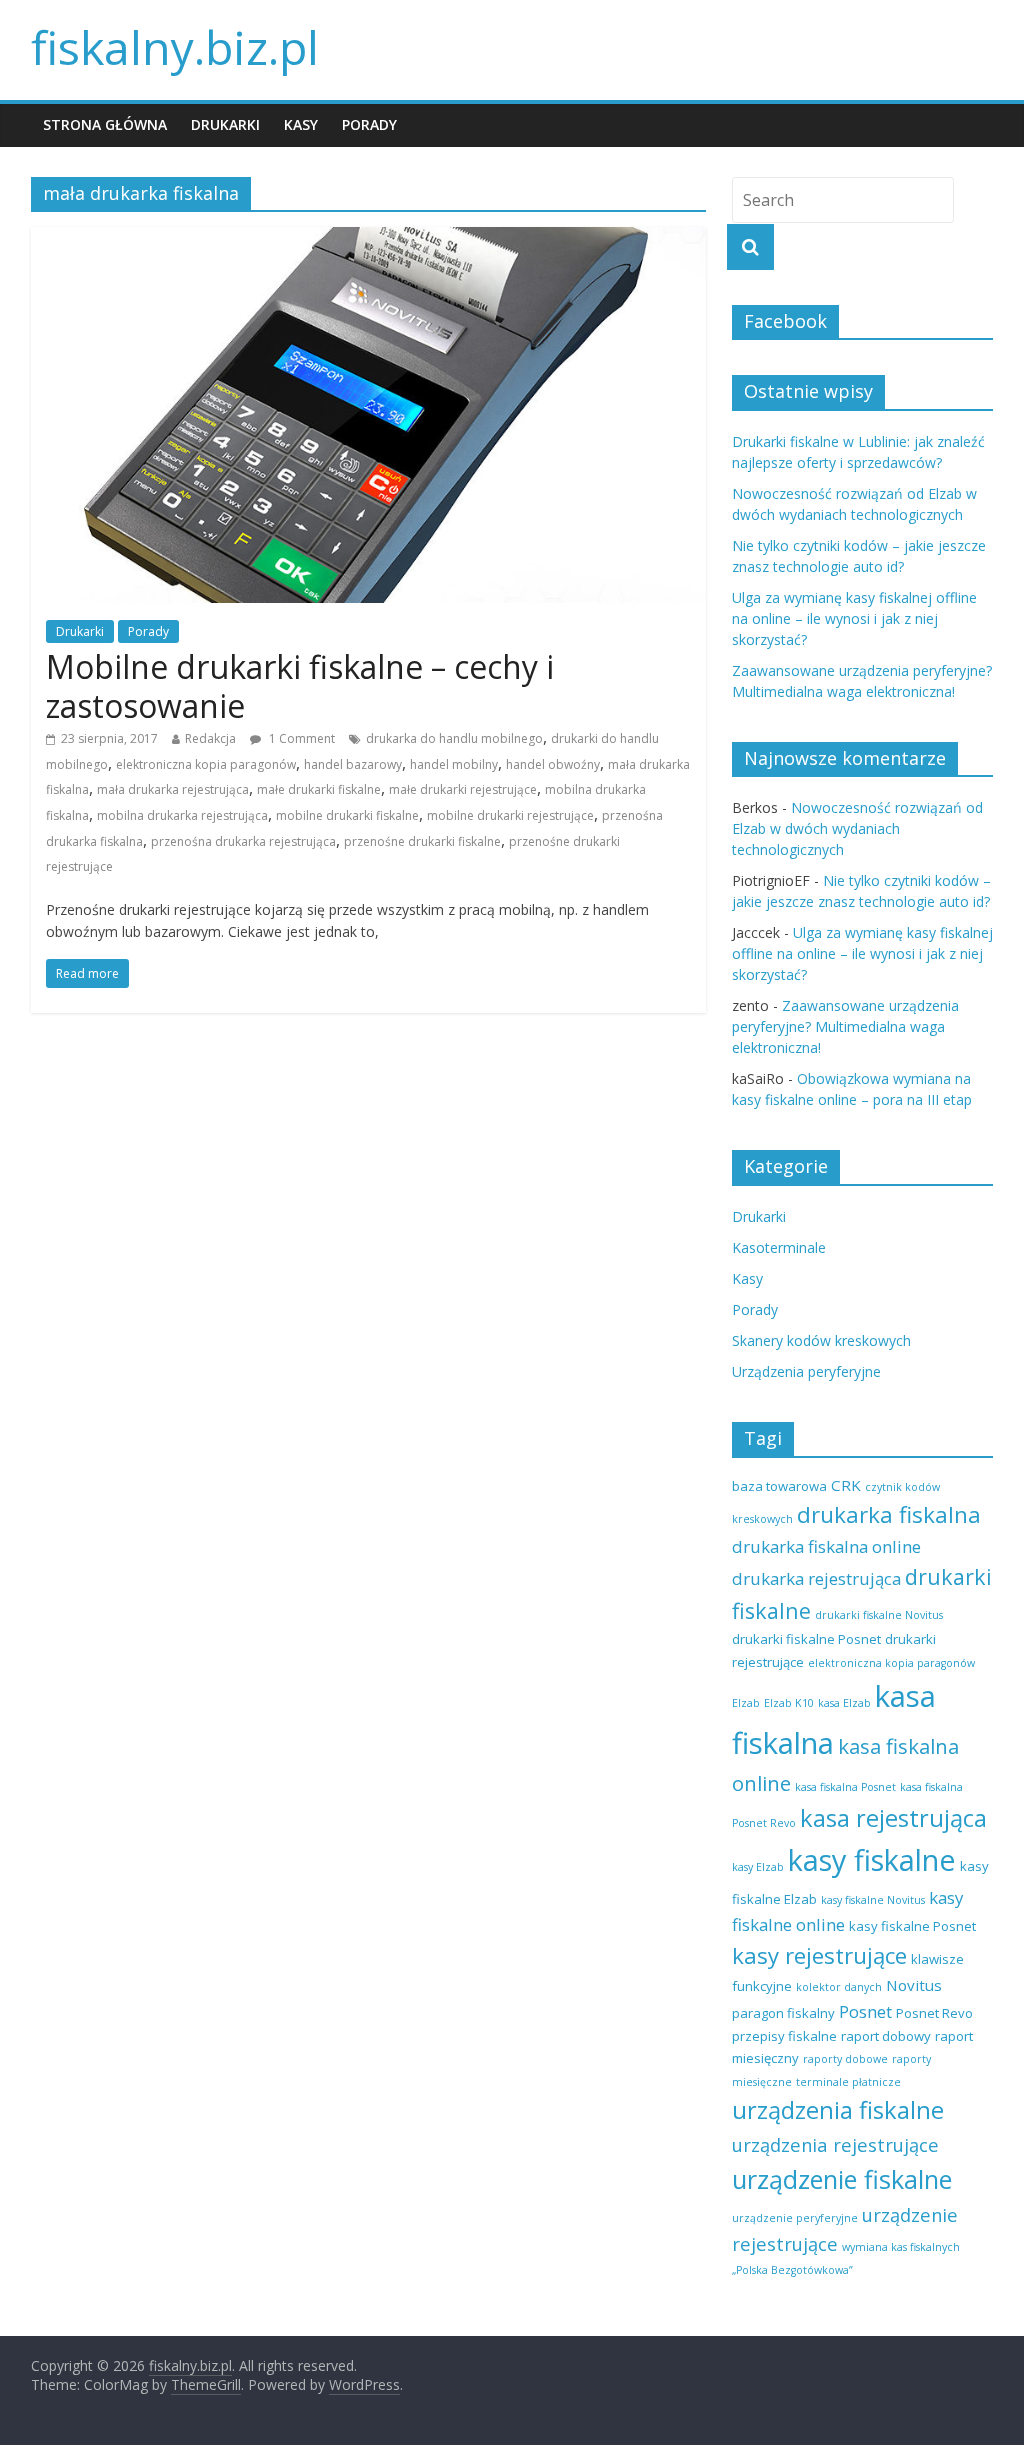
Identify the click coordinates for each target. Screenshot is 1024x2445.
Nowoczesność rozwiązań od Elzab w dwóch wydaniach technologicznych (857, 828)
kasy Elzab (758, 1867)
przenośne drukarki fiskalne (422, 841)
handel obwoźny (553, 764)
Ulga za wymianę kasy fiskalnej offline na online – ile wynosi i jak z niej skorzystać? (854, 618)
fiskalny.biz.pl (175, 47)
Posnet (865, 2011)
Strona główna (105, 124)
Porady (369, 124)
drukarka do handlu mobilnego (454, 738)
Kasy (301, 124)
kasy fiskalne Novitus (873, 1900)
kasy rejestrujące (819, 1955)
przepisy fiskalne (784, 2036)
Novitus (914, 1985)
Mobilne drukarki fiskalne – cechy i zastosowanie (300, 685)
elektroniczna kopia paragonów (206, 764)
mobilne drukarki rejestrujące (510, 815)
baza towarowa (779, 1486)
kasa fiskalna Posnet (845, 1787)
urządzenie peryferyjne (795, 2218)
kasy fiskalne (872, 1859)
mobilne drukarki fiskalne (347, 815)
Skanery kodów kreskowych (821, 1340)
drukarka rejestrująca (816, 1578)
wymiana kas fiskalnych (901, 2247)
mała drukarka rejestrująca (173, 789)
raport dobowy (886, 2036)
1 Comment (300, 738)
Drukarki (225, 124)
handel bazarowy (353, 764)
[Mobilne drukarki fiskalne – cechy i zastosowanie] (368, 239)
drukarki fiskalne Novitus (879, 1615)
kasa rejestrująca (893, 1818)
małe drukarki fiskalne (319, 789)
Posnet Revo (934, 2013)
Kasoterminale (779, 1247)
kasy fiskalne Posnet (912, 1926)
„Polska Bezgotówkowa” (792, 2270)
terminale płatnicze (848, 2082)
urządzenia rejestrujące (835, 2144)
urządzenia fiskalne (838, 2110)
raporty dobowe (845, 2059)
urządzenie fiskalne (842, 2179)
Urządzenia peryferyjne (806, 1371)
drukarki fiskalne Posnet (806, 1639)
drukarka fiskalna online (826, 1546)
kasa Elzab (844, 1703)
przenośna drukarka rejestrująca (243, 841)
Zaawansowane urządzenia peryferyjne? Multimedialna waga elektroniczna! (845, 1026)
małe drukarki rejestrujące (463, 789)
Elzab (746, 1703)
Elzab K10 (789, 1703)
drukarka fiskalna (889, 1514)
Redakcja (210, 738)
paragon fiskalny (783, 2013)
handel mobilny (454, 764)
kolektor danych (839, 1987)
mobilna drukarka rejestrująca (182, 815)
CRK (846, 1485)
